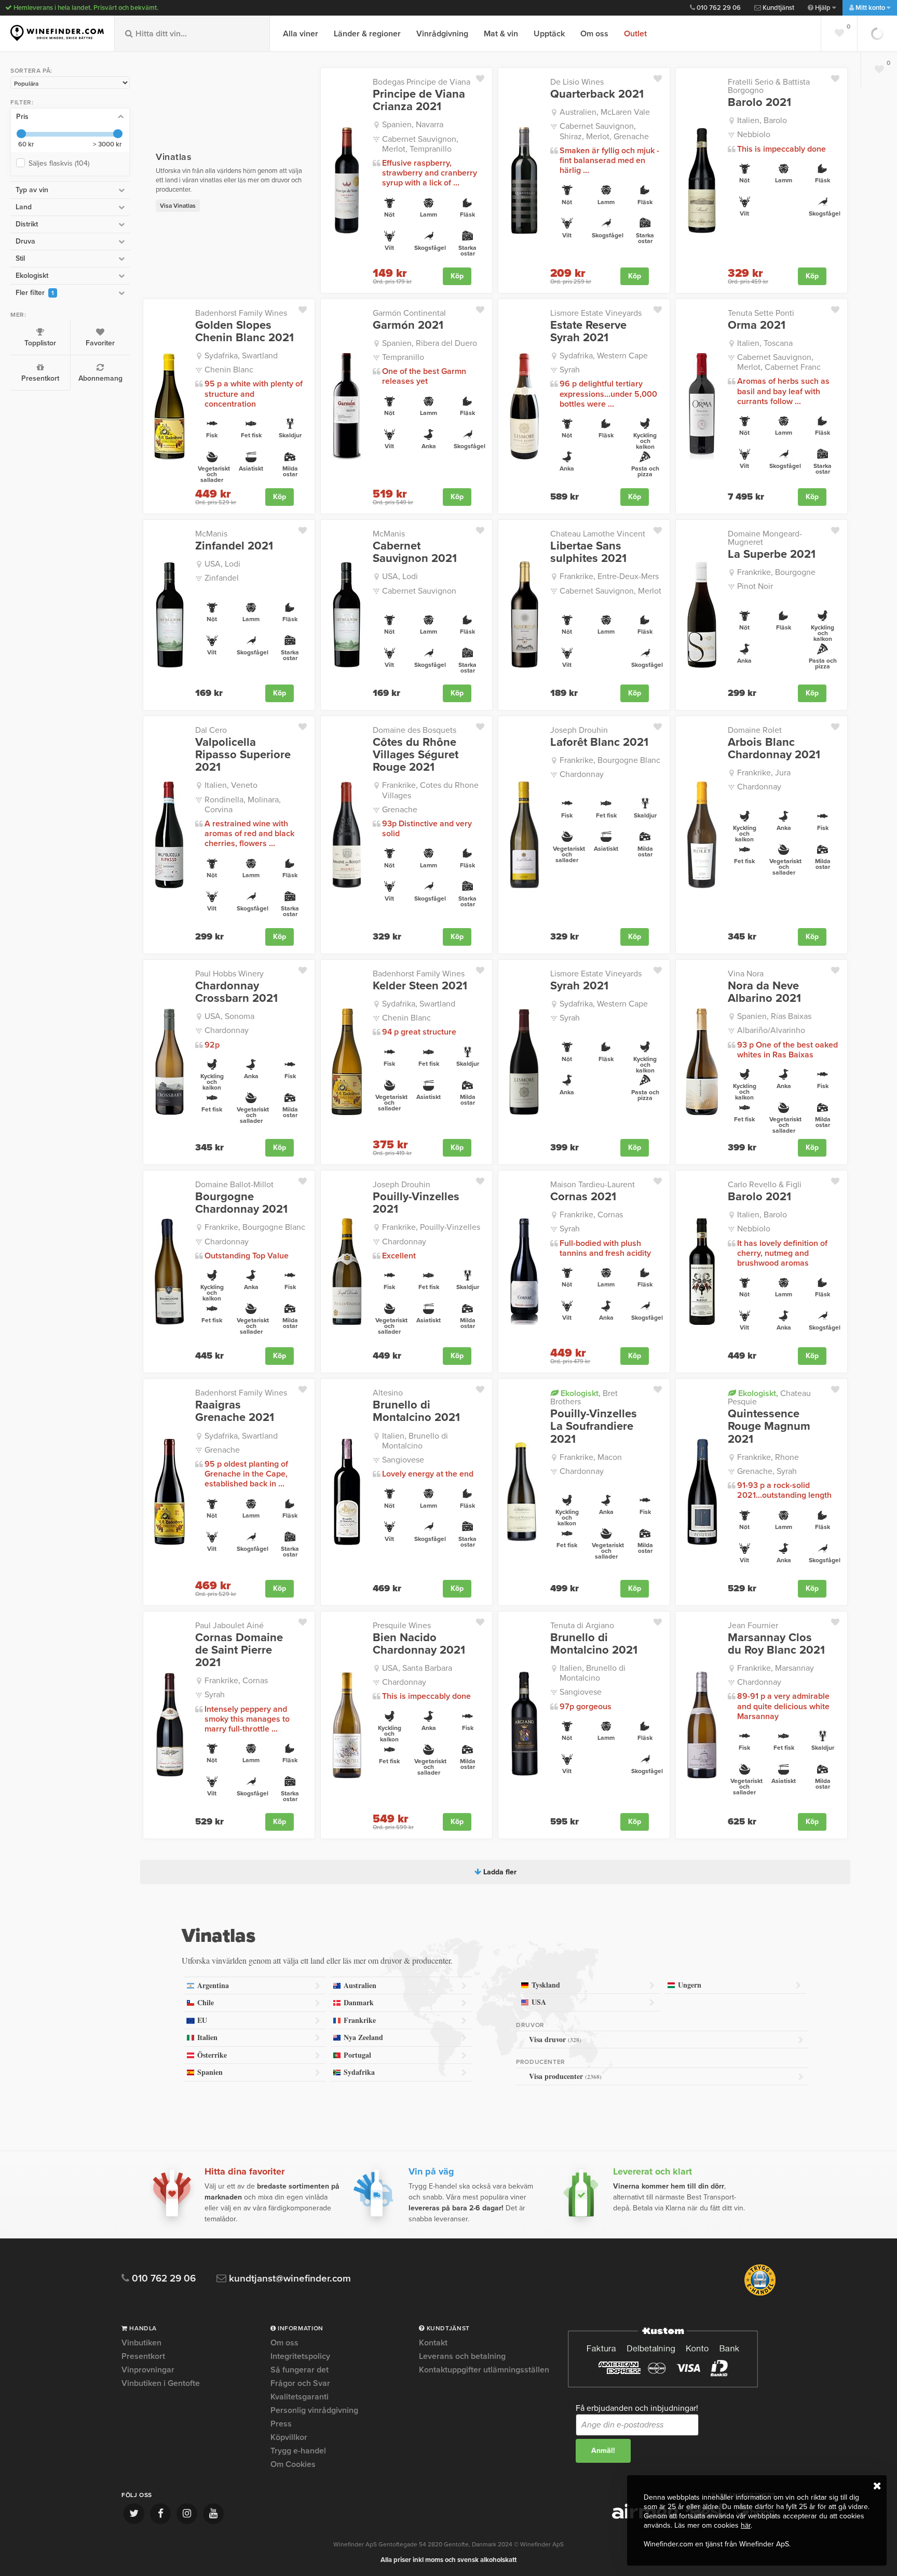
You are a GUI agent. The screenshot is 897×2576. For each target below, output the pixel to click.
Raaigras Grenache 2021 (235, 1411)
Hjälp (823, 8)
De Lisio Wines (577, 82)
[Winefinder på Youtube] (213, 2514)
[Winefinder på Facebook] (160, 2514)
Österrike (212, 2055)
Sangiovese (403, 1460)
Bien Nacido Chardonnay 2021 (419, 1644)
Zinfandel (222, 578)
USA (539, 2002)
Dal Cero (211, 730)
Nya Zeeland (363, 2037)
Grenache (400, 810)
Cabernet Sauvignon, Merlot (610, 591)
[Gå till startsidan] (57, 33)
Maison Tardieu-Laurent (593, 1185)
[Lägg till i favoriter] (484, 76)
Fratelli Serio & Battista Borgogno (769, 86)
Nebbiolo (754, 135)
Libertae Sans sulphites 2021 (588, 552)
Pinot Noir (755, 586)
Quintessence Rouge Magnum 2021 (769, 1426)
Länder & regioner (367, 34)
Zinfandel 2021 (234, 546)
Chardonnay (582, 774)
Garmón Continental (409, 313)
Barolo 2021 (759, 102)
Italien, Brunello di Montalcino (415, 1441)
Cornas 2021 (583, 1197)
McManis (211, 534)
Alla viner (301, 34)
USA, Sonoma (229, 1016)
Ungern (690, 1985)
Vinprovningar (148, 2370)
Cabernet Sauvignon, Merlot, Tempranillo (420, 144)
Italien (207, 2037)
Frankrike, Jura (764, 773)
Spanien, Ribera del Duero (430, 343)
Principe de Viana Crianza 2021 (419, 100)
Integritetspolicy (300, 2356)
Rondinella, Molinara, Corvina (243, 805)
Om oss (594, 34)
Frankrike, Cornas (591, 1215)
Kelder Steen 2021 (420, 986)
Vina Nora (746, 974)
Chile (206, 2002)
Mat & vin (501, 34)
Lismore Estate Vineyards (596, 313)
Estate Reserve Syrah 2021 (588, 331)
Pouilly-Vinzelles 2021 (416, 1203)
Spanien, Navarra (413, 125)
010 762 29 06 (718, 8)
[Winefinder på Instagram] (187, 2514)
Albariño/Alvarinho (771, 1030)
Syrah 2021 (579, 986)
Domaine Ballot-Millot (234, 1185)
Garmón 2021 (408, 325)
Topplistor (40, 343)
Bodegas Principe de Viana (422, 82)
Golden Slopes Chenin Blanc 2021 (244, 331)
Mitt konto (870, 8)
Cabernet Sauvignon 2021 (415, 552)
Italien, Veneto (231, 785)
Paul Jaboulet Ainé (229, 1626)
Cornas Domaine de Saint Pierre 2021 (239, 1650)
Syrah (570, 370)
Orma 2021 (757, 325)
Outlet (635, 34)
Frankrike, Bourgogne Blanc (610, 760)
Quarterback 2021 (597, 94)
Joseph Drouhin (579, 730)
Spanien (210, 2072)
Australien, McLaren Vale (605, 112)
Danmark (359, 2002)
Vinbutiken (141, 2343)
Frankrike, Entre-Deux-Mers (609, 576)
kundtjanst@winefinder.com (289, 2279)
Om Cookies (293, 2464)
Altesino (388, 1393)
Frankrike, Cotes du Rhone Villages (430, 790)
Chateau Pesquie (769, 1397)
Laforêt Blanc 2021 (599, 742)
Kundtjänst (778, 8)
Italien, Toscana (765, 343)
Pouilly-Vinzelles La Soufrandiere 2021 (594, 1426)
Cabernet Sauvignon (419, 591)
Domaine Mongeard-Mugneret (765, 538)
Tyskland (546, 1985)
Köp (457, 276)
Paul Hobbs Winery (229, 974)
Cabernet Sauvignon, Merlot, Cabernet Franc (779, 362)
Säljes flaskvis (59, 163)
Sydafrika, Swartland (241, 356)
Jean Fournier (753, 1626)
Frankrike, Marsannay (776, 1668)
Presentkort (40, 378)
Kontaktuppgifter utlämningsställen (484, 2370)
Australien (360, 1985)
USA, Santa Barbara (417, 1668)
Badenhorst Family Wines (241, 313)
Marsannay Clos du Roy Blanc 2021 (776, 1644)
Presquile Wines (402, 1626)
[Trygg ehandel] (760, 2293)
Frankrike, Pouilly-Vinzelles (431, 1227)
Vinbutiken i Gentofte (161, 2383)
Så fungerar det (300, 2370)
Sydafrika (359, 2072)
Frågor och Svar (300, 2383)
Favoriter (100, 343)
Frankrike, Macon (591, 1457)
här (746, 2525)
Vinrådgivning (442, 34)
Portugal (357, 2055)
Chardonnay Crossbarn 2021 (236, 992)
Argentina (213, 1985)
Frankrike (360, 2020)
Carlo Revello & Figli (765, 1185)
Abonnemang (100, 378)
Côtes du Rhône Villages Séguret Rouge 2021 (416, 755)
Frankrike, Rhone (768, 1457)
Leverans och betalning (462, 2356)
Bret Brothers (584, 1397)
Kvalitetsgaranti (300, 2397)
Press (281, 2424)
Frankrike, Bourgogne (776, 572)
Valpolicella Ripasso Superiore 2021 (243, 755)
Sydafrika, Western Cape (604, 356)
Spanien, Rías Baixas (774, 1016)
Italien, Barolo (762, 120)
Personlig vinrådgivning (314, 2410)
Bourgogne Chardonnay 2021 (241, 1203)
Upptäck (549, 34)
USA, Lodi (222, 564)
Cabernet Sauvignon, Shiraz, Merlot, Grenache (604, 131)
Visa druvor (555, 2039)
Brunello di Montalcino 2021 (416, 1411)
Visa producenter (565, 2076)
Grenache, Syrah (767, 1471)
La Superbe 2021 (772, 554)
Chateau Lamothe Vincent (598, 534)
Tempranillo (403, 357)
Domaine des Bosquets (414, 730)
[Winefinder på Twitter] (134, 2514)
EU (202, 2020)
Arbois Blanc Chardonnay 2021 (774, 748)
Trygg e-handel (298, 2451)
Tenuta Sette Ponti (761, 313)
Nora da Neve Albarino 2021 (764, 992)
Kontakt (433, 2343)
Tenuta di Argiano (582, 1626)
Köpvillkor (289, 2437)
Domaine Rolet (755, 730)
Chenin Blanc (229, 370)
